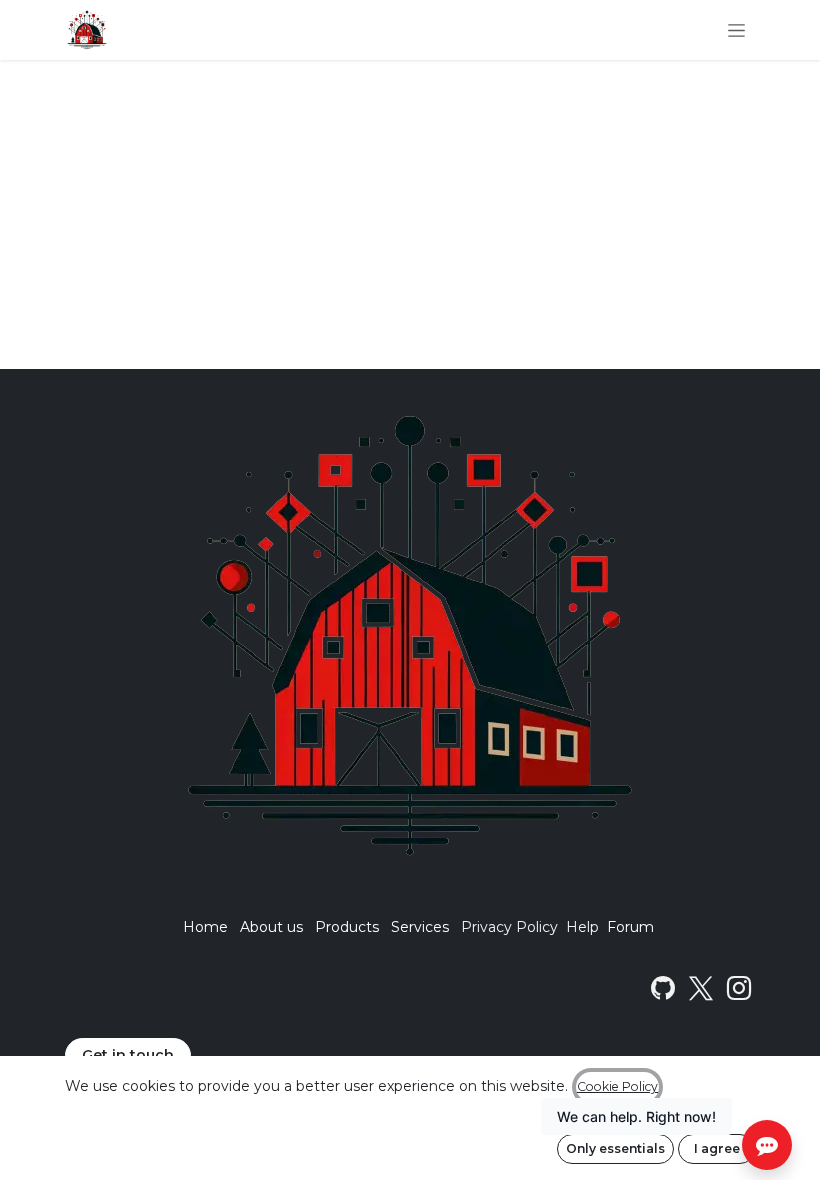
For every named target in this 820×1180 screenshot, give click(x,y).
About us (271, 927)
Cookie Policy (617, 1086)
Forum (630, 927)
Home (205, 927)
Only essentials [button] (615, 1148)
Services (420, 927)
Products (347, 927)
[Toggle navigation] (736, 30)
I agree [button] (717, 1148)
